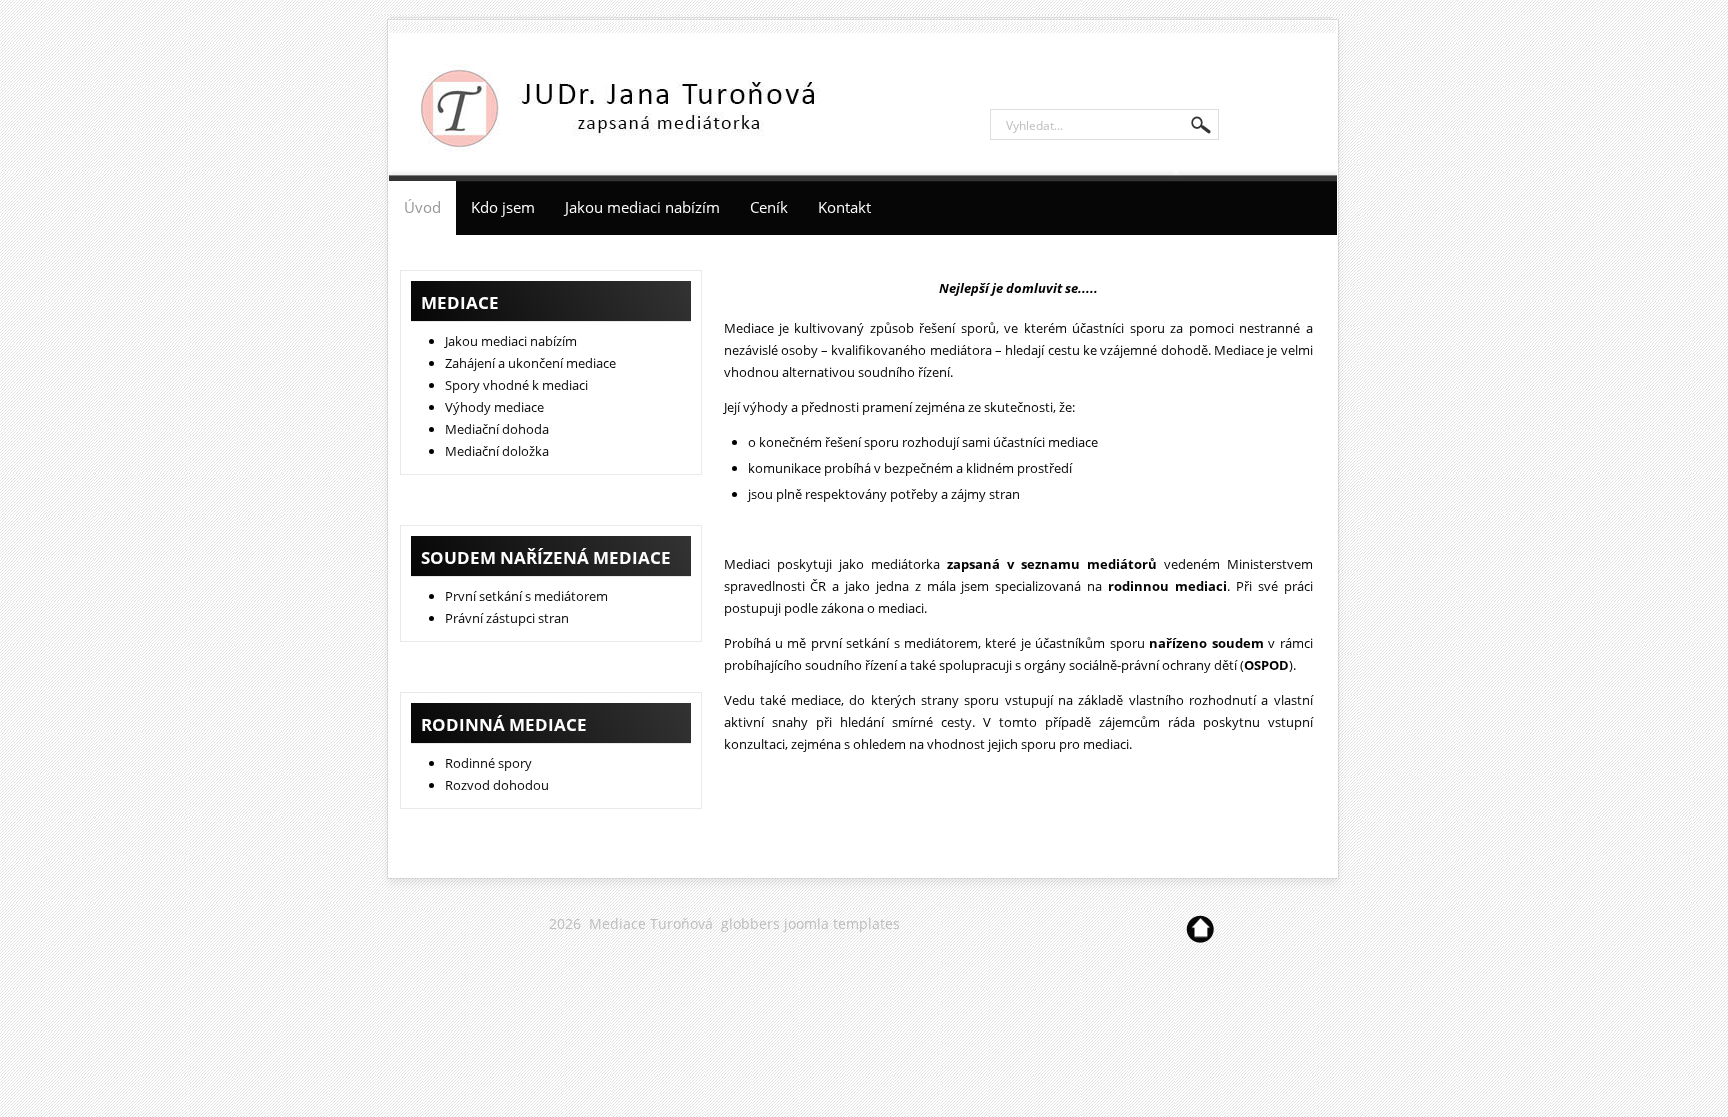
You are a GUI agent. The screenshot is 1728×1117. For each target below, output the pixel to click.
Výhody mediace (494, 407)
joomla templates (842, 923)
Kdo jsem (503, 207)
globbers (750, 923)
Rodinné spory (488, 763)
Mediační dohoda (497, 429)
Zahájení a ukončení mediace (530, 363)
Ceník (769, 207)
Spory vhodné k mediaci (516, 385)
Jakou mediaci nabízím (642, 207)
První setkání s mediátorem (526, 596)
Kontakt (844, 207)
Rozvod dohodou (497, 785)
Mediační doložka (497, 451)
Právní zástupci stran (507, 618)
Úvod (422, 207)
